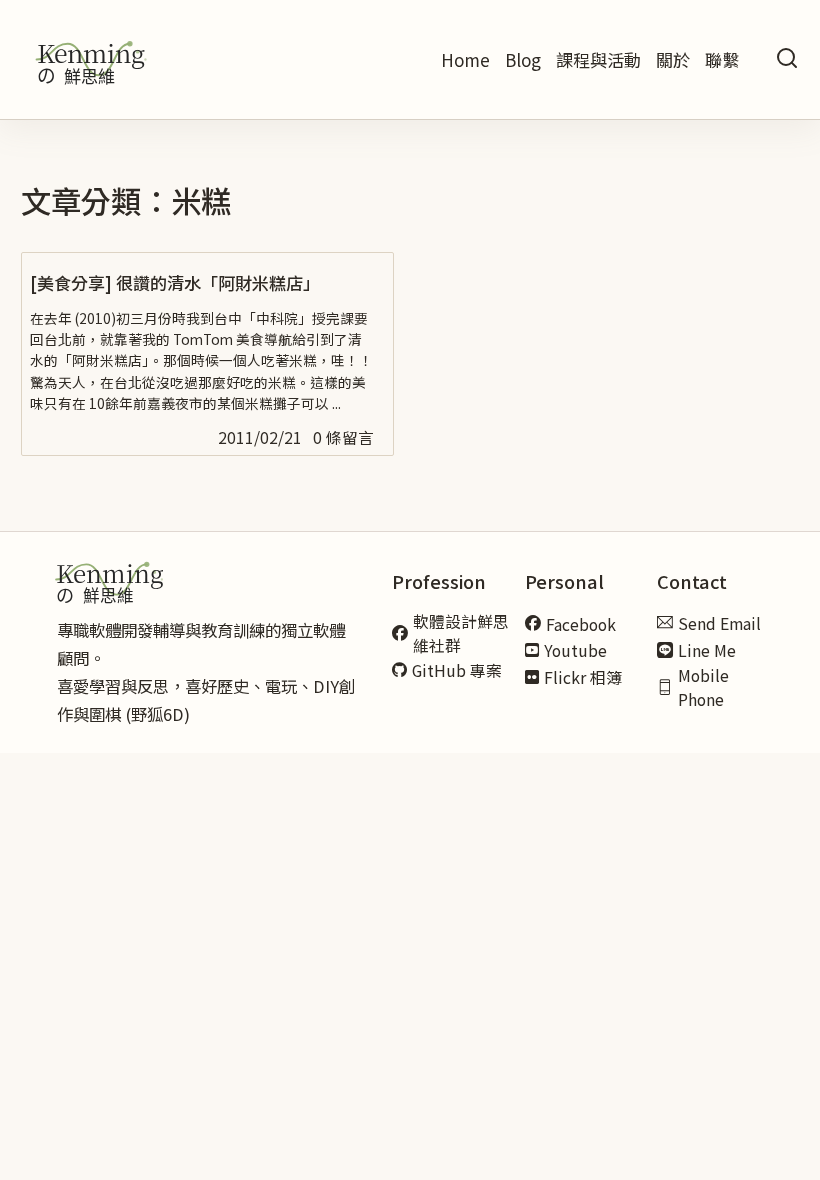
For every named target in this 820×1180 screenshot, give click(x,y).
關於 (673, 59)
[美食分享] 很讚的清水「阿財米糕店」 (175, 282)
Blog (523, 59)
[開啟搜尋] (787, 59)
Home (465, 59)
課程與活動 (598, 59)
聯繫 (722, 59)
